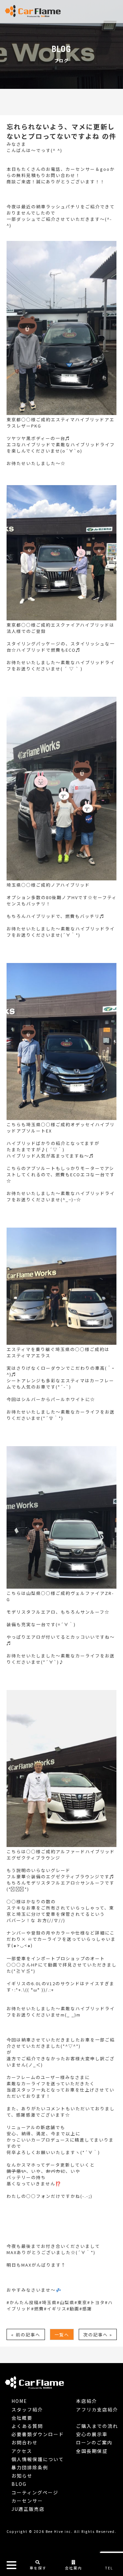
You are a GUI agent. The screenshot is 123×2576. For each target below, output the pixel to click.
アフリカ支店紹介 (97, 2409)
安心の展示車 (92, 2434)
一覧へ (62, 2335)
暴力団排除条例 (30, 2467)
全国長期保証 (92, 2451)
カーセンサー (27, 2501)
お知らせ (22, 2476)
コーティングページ (35, 2492)
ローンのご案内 (94, 2442)
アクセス (22, 2451)
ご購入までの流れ (97, 2426)
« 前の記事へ (26, 2335)
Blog (19, 2484)
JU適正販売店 (28, 2509)
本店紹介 (87, 2401)
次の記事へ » (98, 2335)
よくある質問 (27, 2426)
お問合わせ (25, 2442)
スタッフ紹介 (27, 2409)
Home (19, 2401)
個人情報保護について (38, 2459)
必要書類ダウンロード (38, 2434)
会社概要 (22, 2418)
